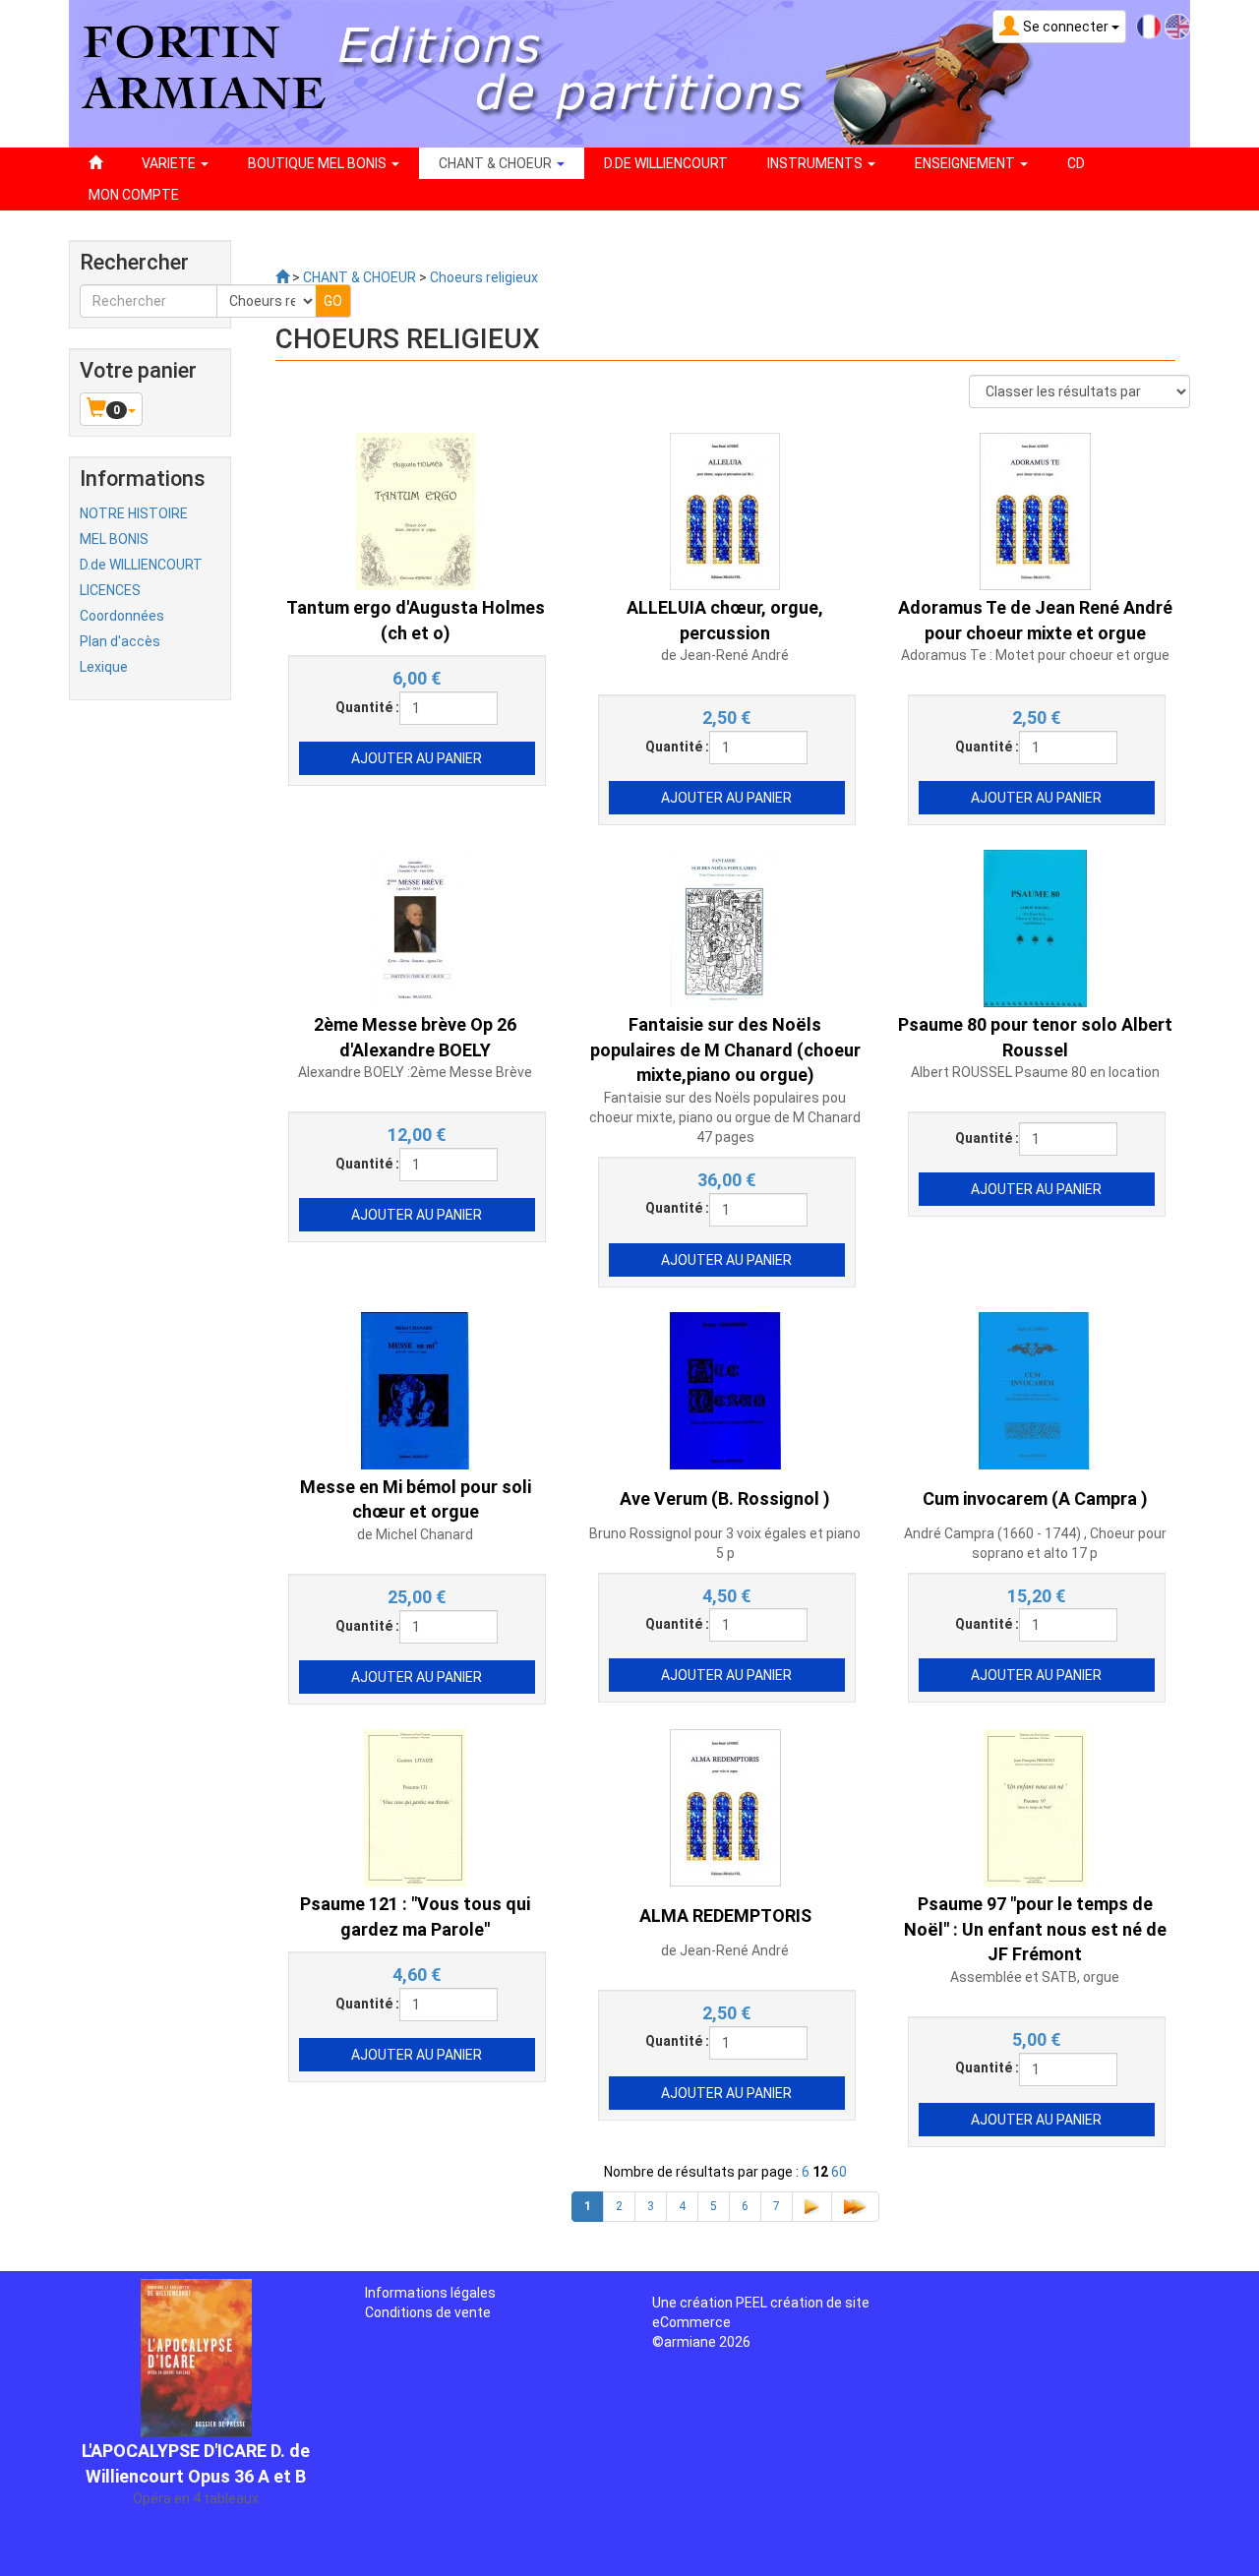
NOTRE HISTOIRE (134, 513)
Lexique (104, 667)
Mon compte (134, 195)
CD (1076, 163)
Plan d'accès (120, 641)
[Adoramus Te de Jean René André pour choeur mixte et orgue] (1035, 510)
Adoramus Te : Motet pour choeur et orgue (1035, 655)
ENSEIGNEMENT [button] (966, 163)
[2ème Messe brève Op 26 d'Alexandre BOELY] (415, 928)
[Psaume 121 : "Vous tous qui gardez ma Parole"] (415, 1807)
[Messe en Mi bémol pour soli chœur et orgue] (415, 1389)
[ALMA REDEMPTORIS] (725, 1807)
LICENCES (110, 590)
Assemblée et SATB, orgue (1035, 1977)
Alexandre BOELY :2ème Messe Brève (415, 1072)
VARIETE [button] (170, 163)
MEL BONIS (114, 539)
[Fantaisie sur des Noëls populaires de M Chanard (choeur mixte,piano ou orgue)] (725, 928)
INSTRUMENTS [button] (816, 163)
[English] (1177, 26)
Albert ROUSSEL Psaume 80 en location (1035, 1072)
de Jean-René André (725, 655)
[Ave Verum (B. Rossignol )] (725, 1389)
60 (839, 2172)
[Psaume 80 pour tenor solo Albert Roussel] (1035, 928)
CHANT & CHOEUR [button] (497, 163)
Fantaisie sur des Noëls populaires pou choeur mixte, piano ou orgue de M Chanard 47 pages (725, 1117)
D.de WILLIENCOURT (141, 565)
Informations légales (430, 2293)
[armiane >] (282, 277)
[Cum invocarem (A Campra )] (1035, 1389)
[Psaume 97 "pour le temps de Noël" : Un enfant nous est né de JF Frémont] (1035, 1807)
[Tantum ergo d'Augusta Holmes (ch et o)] (416, 510)
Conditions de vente (428, 2312)
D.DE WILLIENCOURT (666, 163)
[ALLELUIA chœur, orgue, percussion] (725, 510)
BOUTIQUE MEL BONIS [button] (319, 163)
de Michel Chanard (415, 1534)
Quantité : (367, 707)
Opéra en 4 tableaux (196, 2443)
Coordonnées (122, 616)
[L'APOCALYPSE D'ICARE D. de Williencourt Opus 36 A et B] (196, 2301)
